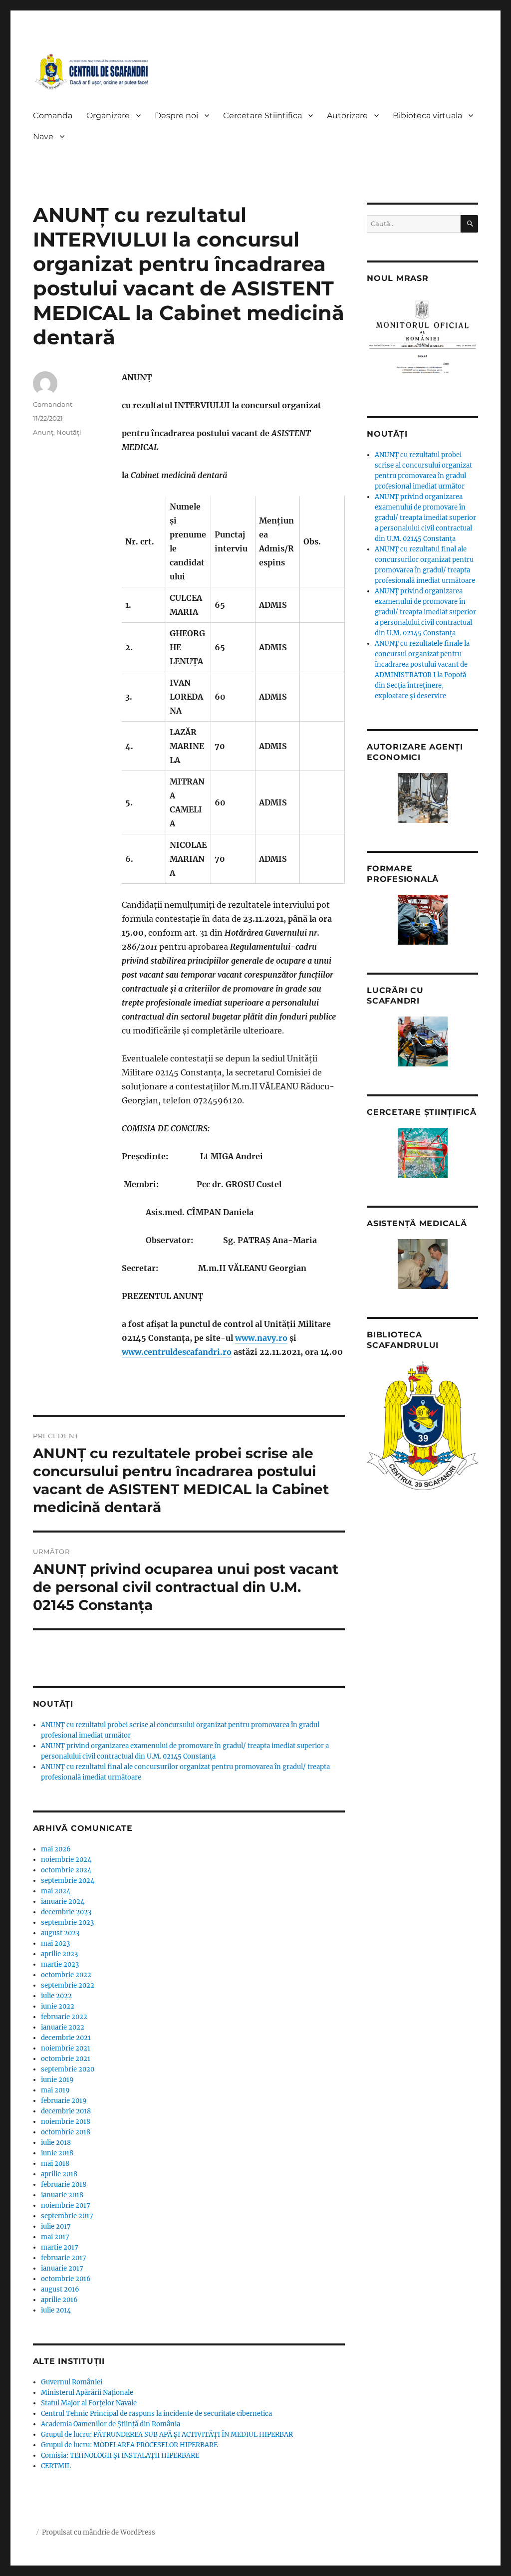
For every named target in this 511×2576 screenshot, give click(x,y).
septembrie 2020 (68, 2069)
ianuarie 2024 (63, 1902)
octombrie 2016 (66, 2279)
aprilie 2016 (59, 2300)
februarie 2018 (64, 2185)
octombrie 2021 (66, 2059)
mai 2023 (55, 1943)
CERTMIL (56, 2466)
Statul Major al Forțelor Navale (89, 2403)
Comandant (53, 404)
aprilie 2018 (59, 2174)
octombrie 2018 (66, 2132)
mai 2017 (55, 2237)
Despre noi (176, 116)
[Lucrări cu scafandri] (422, 1041)
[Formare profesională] (422, 920)
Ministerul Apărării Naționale (87, 2393)
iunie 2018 (57, 2153)
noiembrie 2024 (66, 1860)
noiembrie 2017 (66, 2205)
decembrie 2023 (66, 1912)
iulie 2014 (56, 2310)
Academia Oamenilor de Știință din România (111, 2424)
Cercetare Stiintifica (262, 116)
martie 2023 (60, 1964)
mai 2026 (56, 1849)
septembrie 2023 (67, 1923)
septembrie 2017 (67, 2216)
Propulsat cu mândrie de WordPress (99, 2532)
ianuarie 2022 (63, 2027)
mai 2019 (55, 2090)
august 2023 (60, 1933)
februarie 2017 (64, 2258)
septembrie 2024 (68, 1881)
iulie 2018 (56, 2143)
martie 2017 (60, 2247)
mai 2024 (56, 1891)
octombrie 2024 (66, 1870)
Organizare (108, 116)
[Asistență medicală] (422, 1264)
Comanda (53, 116)
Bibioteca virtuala (427, 116)
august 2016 (60, 2289)
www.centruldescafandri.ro (177, 1352)
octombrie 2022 (66, 1975)
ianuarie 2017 (62, 2268)
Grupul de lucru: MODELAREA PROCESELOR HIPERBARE (129, 2445)
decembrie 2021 (66, 2038)
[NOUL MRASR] (422, 341)
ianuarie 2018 (62, 2195)
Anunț (43, 432)
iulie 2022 (56, 1996)
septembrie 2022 (68, 1985)
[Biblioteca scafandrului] (422, 1426)
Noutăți (69, 432)
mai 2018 (55, 2164)
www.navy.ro (261, 1338)
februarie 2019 (64, 2101)
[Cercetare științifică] (422, 1153)
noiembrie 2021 (66, 2048)
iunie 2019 (57, 2080)
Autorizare (347, 116)
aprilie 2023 (59, 1954)
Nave (43, 136)
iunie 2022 (58, 2006)
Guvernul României (72, 2382)
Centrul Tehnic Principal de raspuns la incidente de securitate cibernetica (156, 2414)
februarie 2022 (64, 2017)
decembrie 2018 (66, 2111)
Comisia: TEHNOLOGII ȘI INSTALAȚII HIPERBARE (120, 2455)
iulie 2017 (56, 2226)
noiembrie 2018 (66, 2122)
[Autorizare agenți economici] (422, 798)
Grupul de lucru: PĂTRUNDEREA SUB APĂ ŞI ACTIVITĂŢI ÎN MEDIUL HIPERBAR (167, 2435)
